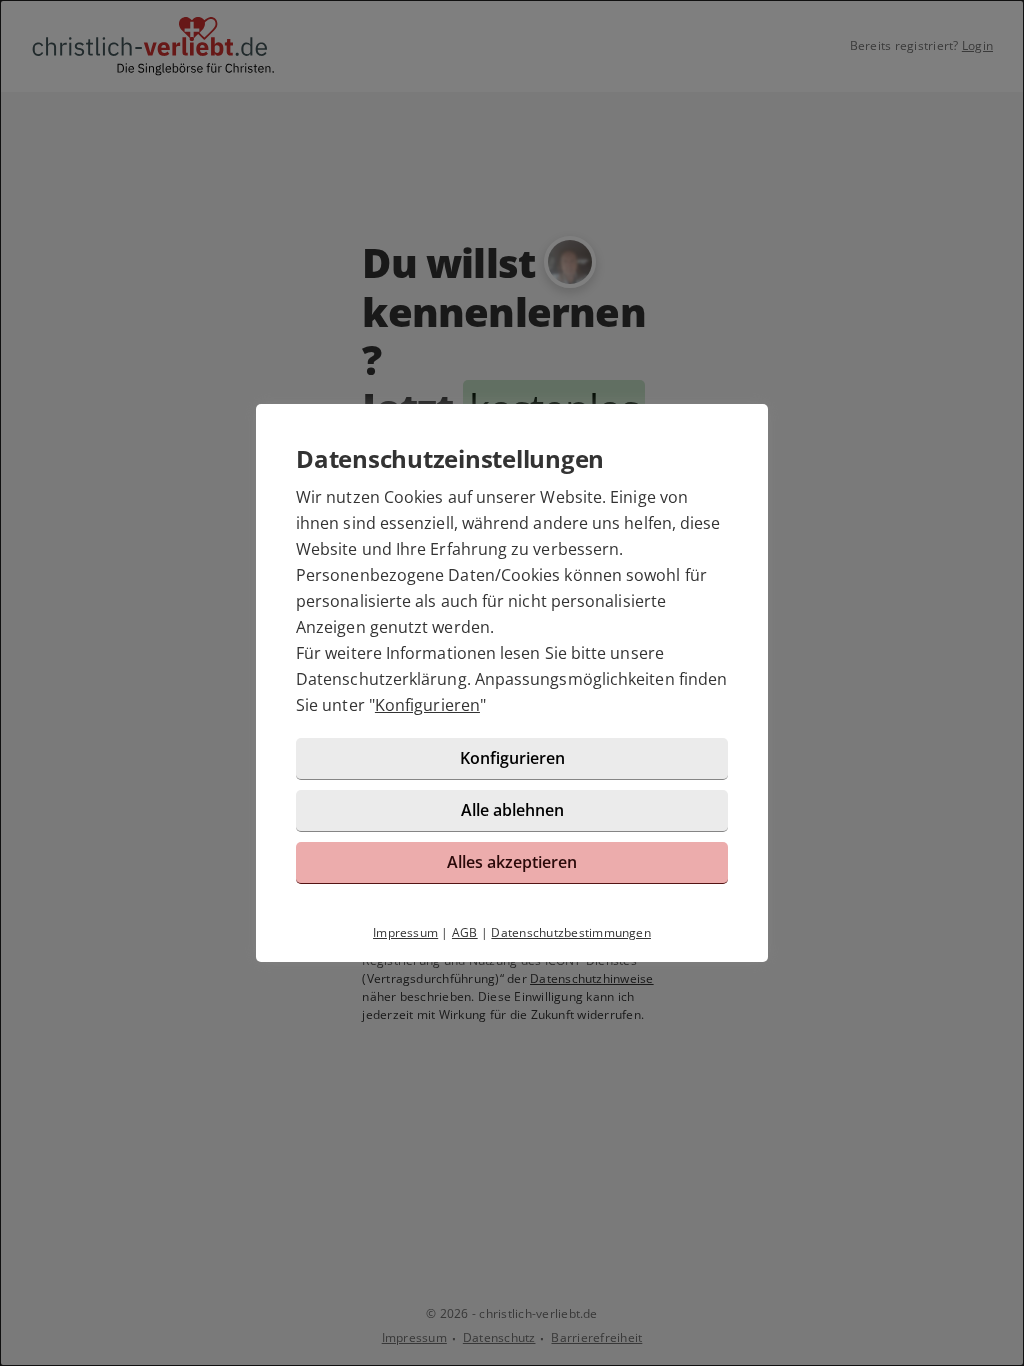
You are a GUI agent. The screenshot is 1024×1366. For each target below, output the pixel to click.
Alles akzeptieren (512, 862)
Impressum (405, 932)
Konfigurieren (427, 705)
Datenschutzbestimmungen (571, 932)
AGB (465, 932)
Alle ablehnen (512, 810)
